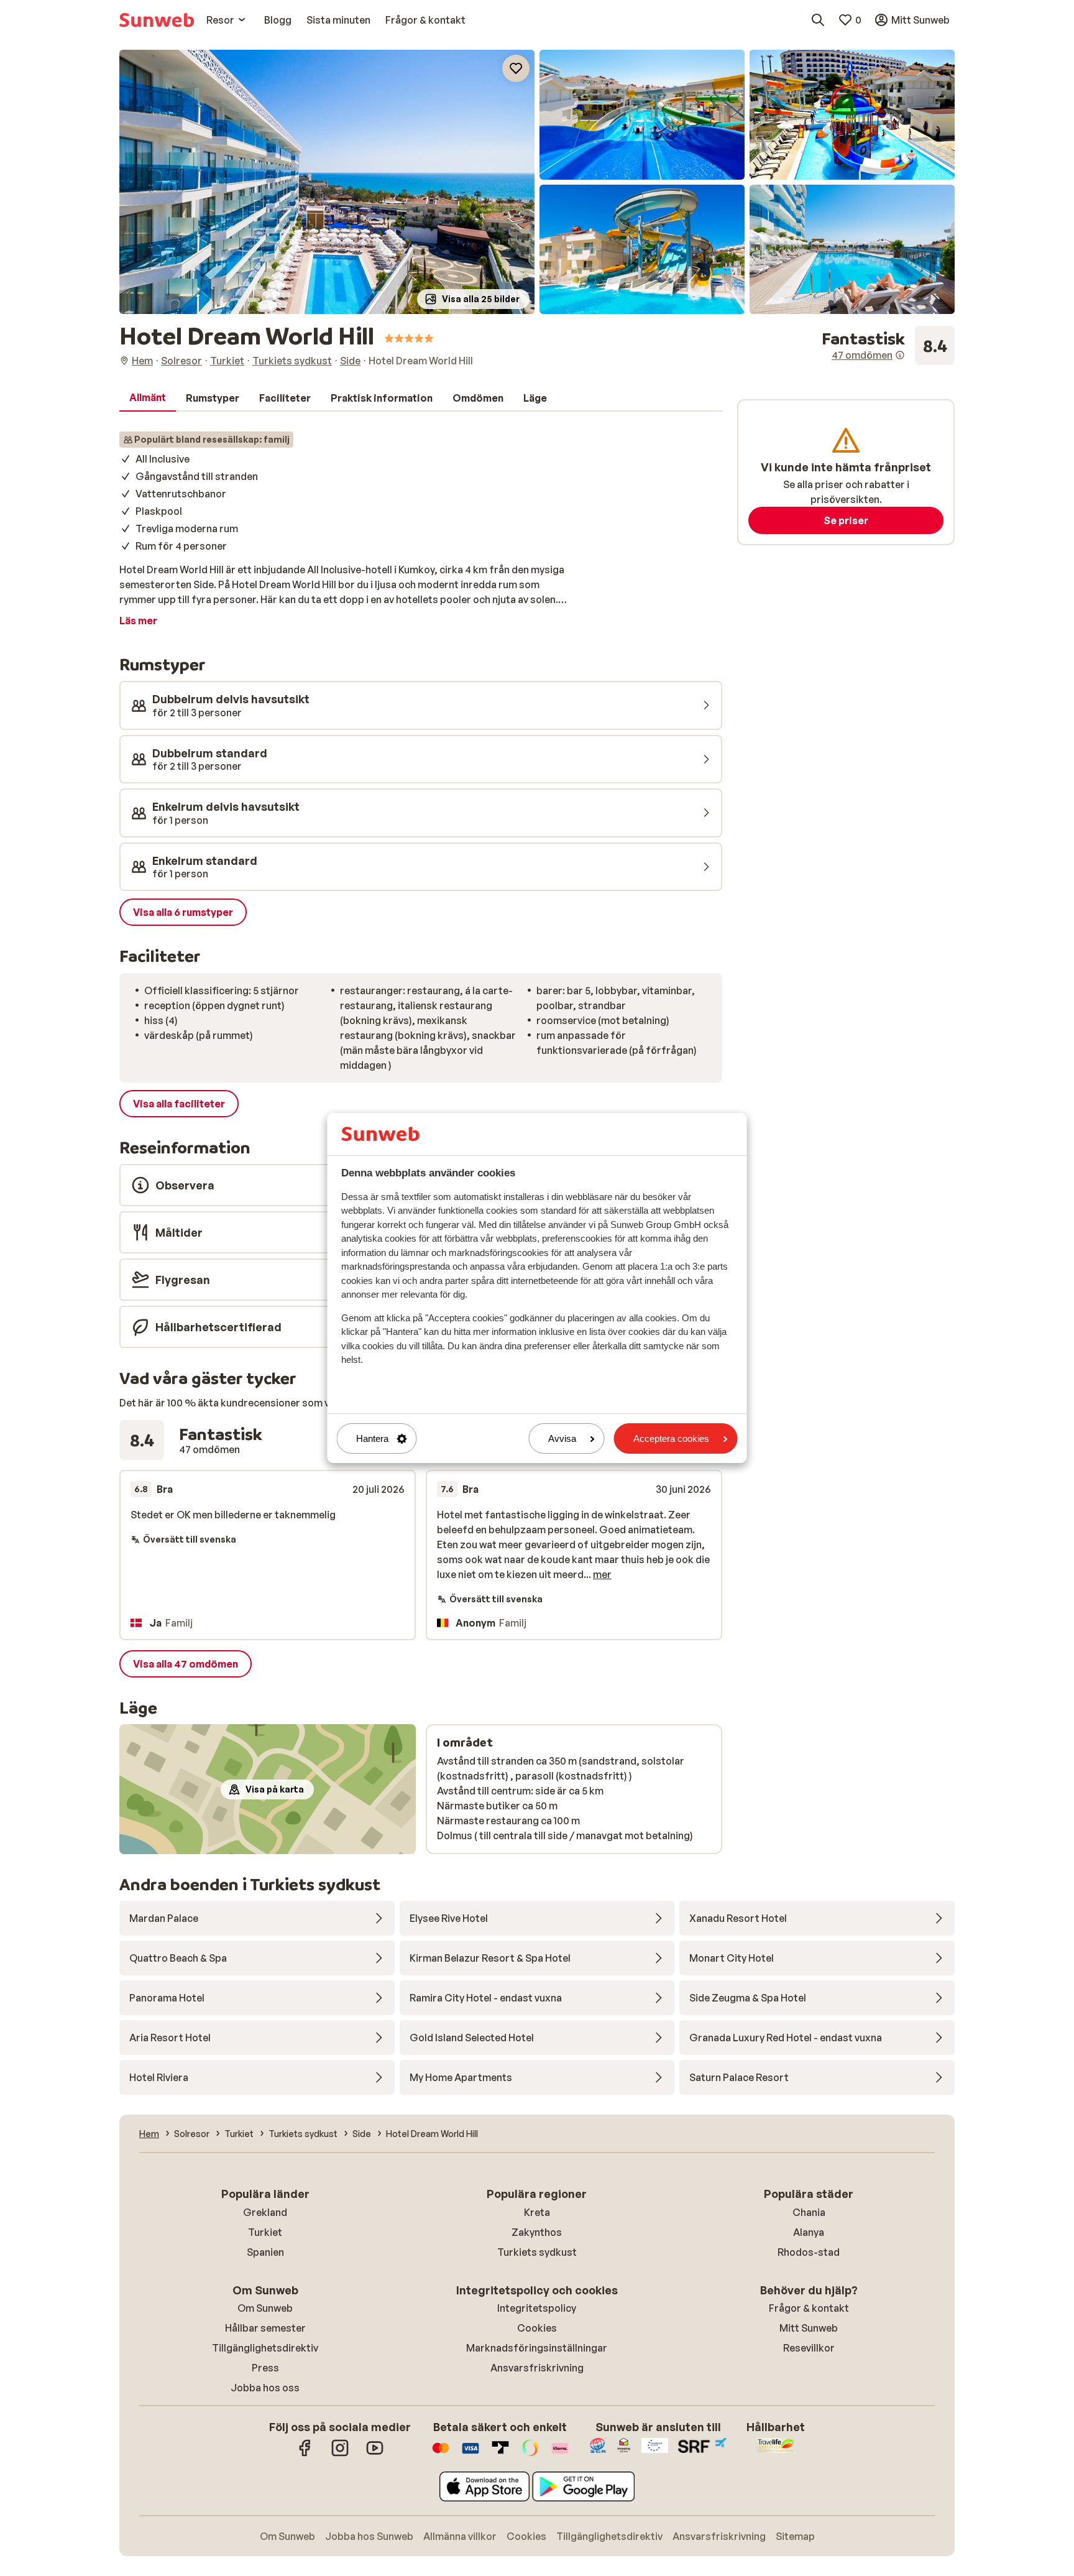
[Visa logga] (470, 2454)
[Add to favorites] (516, 68)
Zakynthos (537, 2232)
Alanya (809, 2232)
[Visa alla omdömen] (888, 346)
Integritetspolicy (537, 2308)
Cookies (537, 2328)
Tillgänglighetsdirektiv (265, 2348)
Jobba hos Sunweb (369, 2536)
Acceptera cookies (671, 1438)
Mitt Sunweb (809, 2328)
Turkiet (265, 2232)
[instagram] (340, 2454)
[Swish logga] (530, 2454)
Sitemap (795, 2536)
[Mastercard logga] (441, 2454)
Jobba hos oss (265, 2388)
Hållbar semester (265, 2328)
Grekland (265, 2212)
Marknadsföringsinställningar (537, 2348)
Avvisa (562, 1438)
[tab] (148, 398)
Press (265, 2368)
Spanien (265, 2252)
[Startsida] (157, 20)
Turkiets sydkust (537, 2252)
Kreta (537, 2212)
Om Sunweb (265, 2308)
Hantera (372, 1438)
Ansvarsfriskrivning (537, 2368)
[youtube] (375, 2454)
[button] (327, 182)
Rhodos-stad (809, 2252)
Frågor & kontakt (809, 2308)
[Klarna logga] (560, 2454)
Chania (809, 2212)
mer (602, 1574)
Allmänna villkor (460, 2536)
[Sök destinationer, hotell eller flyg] (818, 20)
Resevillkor (809, 2348)
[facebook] (305, 2454)
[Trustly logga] (500, 2454)
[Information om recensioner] (900, 355)
